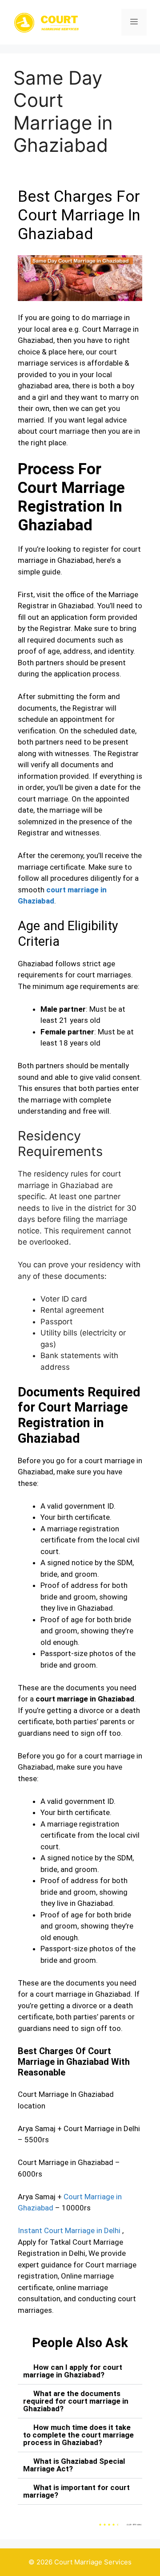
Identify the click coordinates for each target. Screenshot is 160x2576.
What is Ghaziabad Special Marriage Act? (74, 2465)
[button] (80, 2371)
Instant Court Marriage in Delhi (69, 2230)
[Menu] (134, 22)
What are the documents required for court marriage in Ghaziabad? (76, 2401)
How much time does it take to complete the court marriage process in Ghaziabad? (78, 2435)
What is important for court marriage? (76, 2491)
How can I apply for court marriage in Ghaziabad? (73, 2371)
